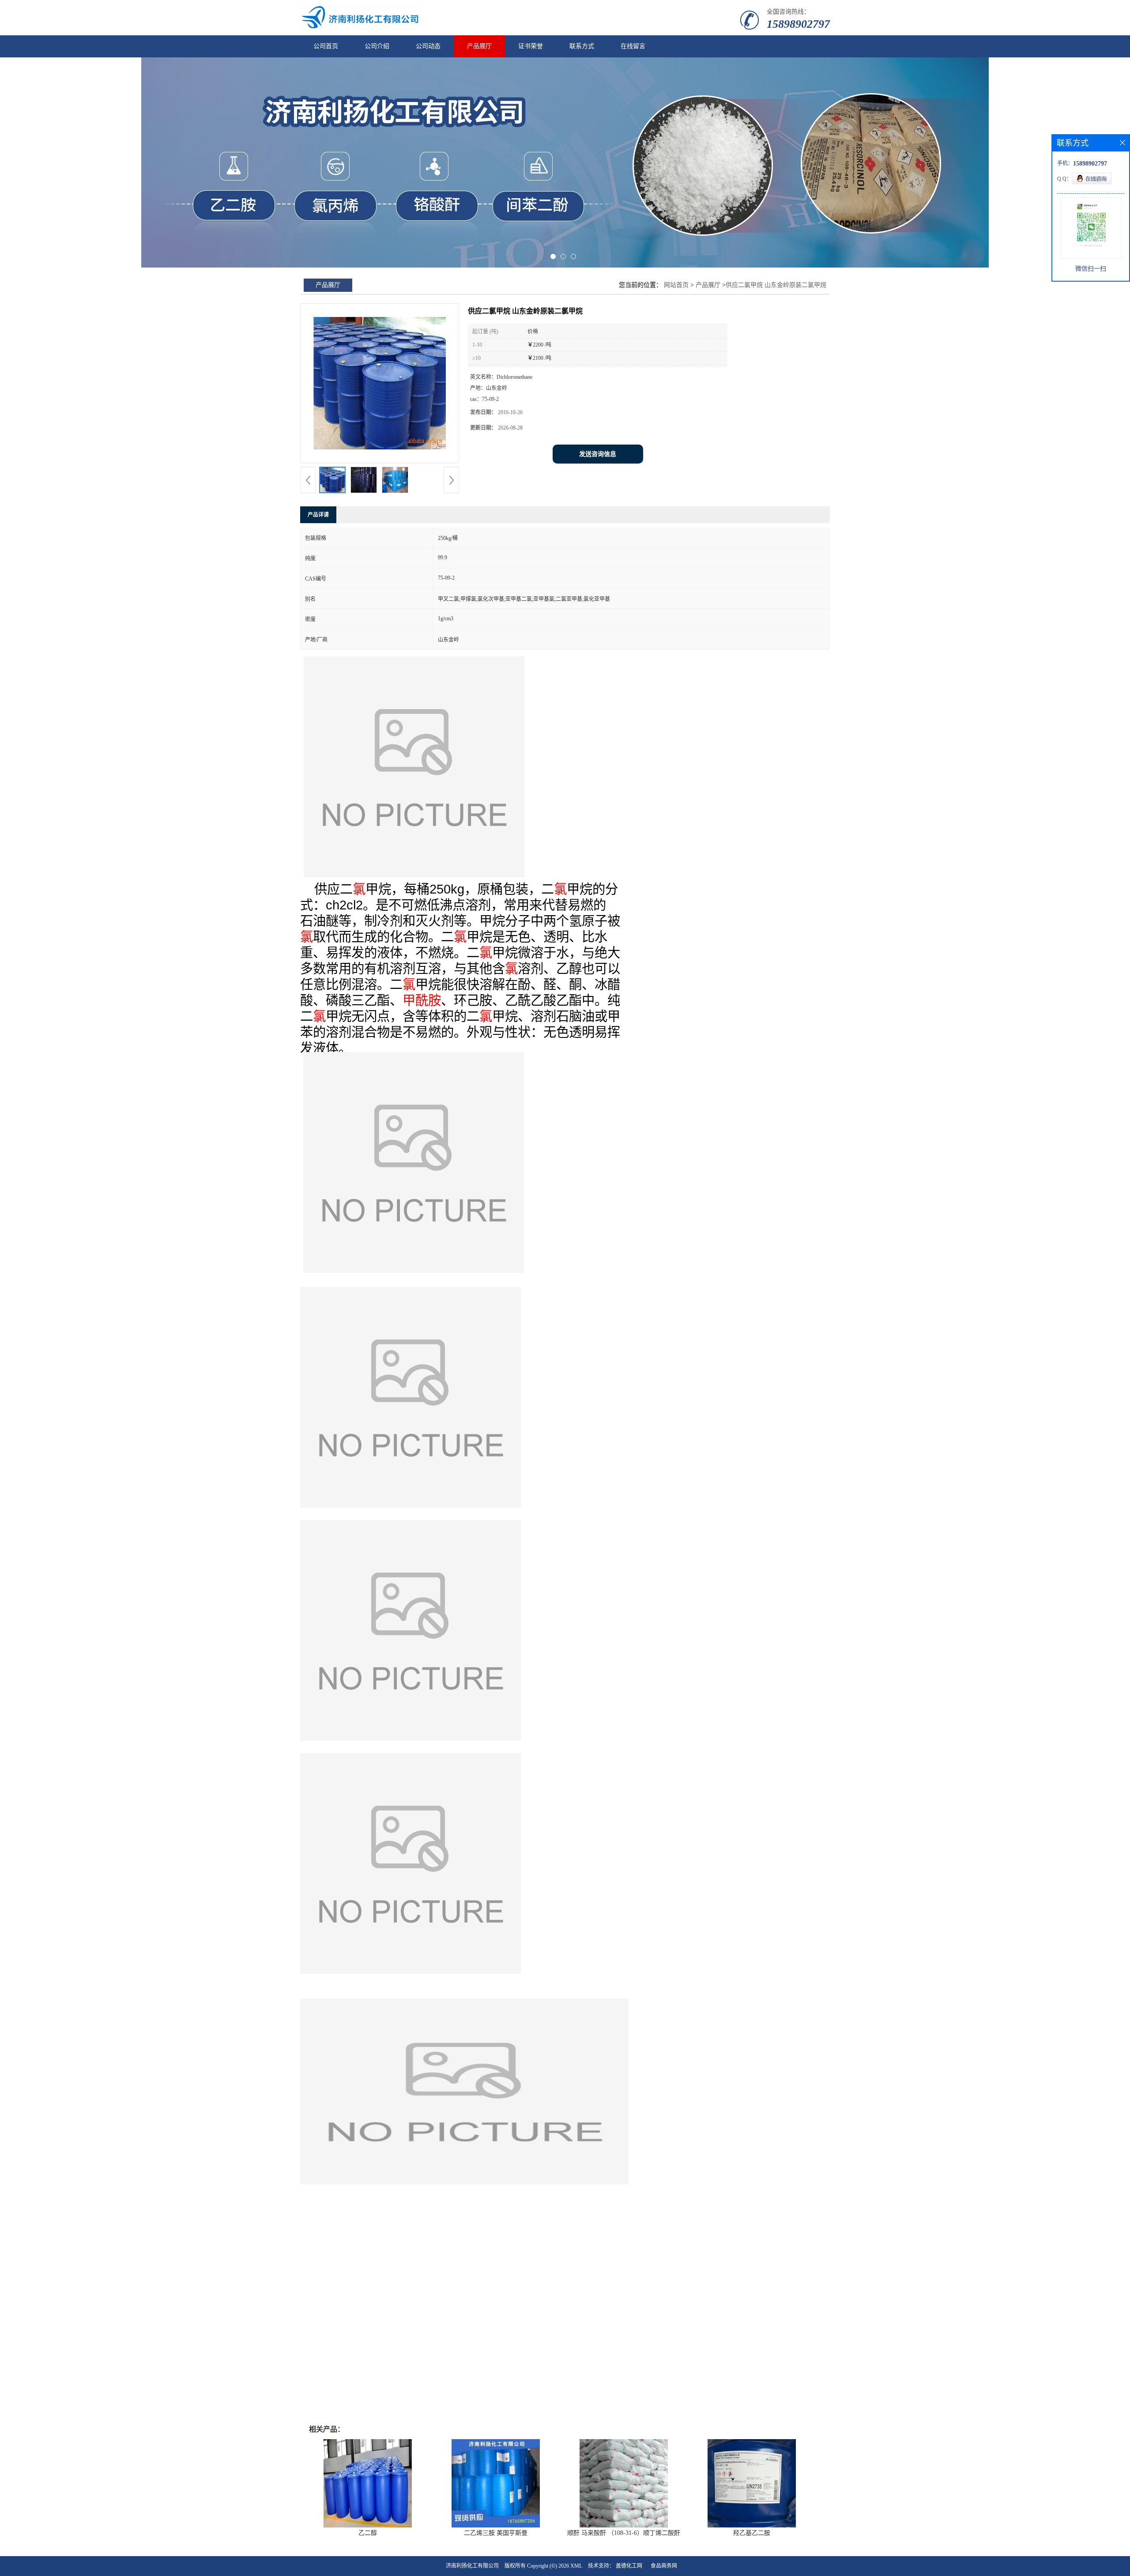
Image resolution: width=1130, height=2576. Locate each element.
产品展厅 (479, 46)
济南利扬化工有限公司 (472, 2566)
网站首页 (676, 285)
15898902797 (798, 24)
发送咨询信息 (598, 454)
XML (576, 2566)
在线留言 (633, 46)
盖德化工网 (629, 2566)
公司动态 (428, 46)
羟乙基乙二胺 (752, 2533)
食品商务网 (664, 2566)
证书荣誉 (531, 46)
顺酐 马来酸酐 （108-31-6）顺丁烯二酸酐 (624, 2533)
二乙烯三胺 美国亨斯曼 (496, 2533)
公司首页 (326, 46)
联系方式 (582, 46)
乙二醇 (368, 2533)
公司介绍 (377, 46)
